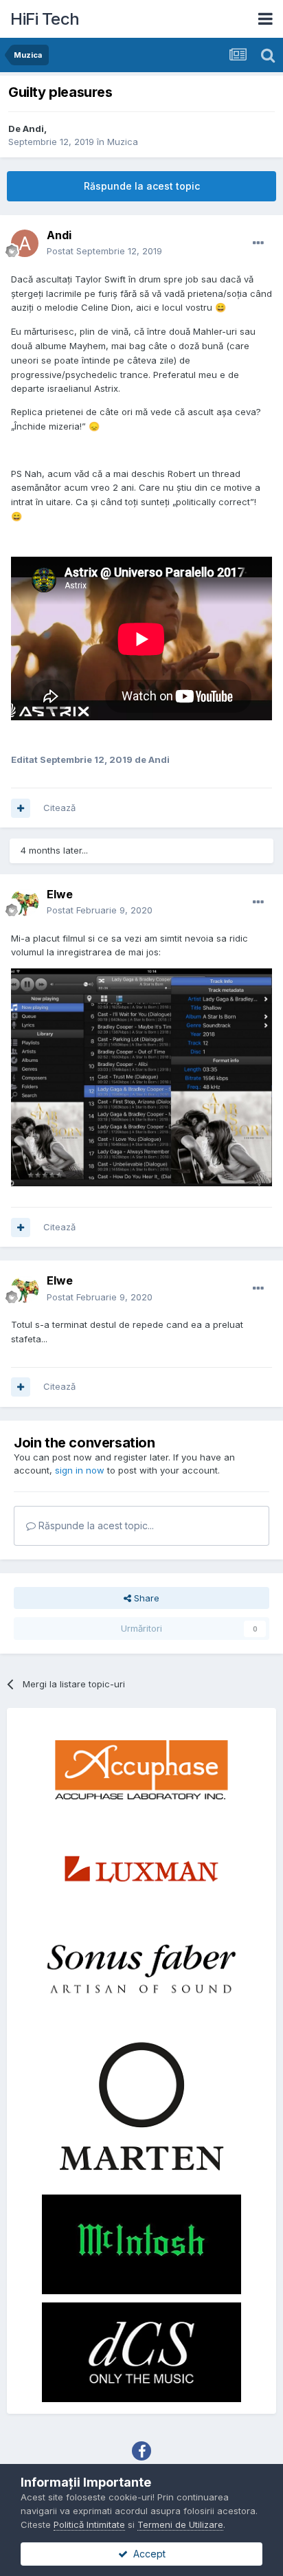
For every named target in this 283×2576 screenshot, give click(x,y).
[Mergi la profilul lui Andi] (25, 243)
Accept (147, 2554)
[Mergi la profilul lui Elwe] (25, 902)
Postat (104, 251)
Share (145, 1598)
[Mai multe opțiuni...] (258, 243)
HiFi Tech (45, 19)
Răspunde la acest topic (142, 186)
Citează (59, 808)
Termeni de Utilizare (180, 2524)
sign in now (80, 1470)
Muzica (123, 142)
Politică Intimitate (89, 2524)
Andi (33, 129)
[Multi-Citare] (21, 808)
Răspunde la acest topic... (95, 1525)
